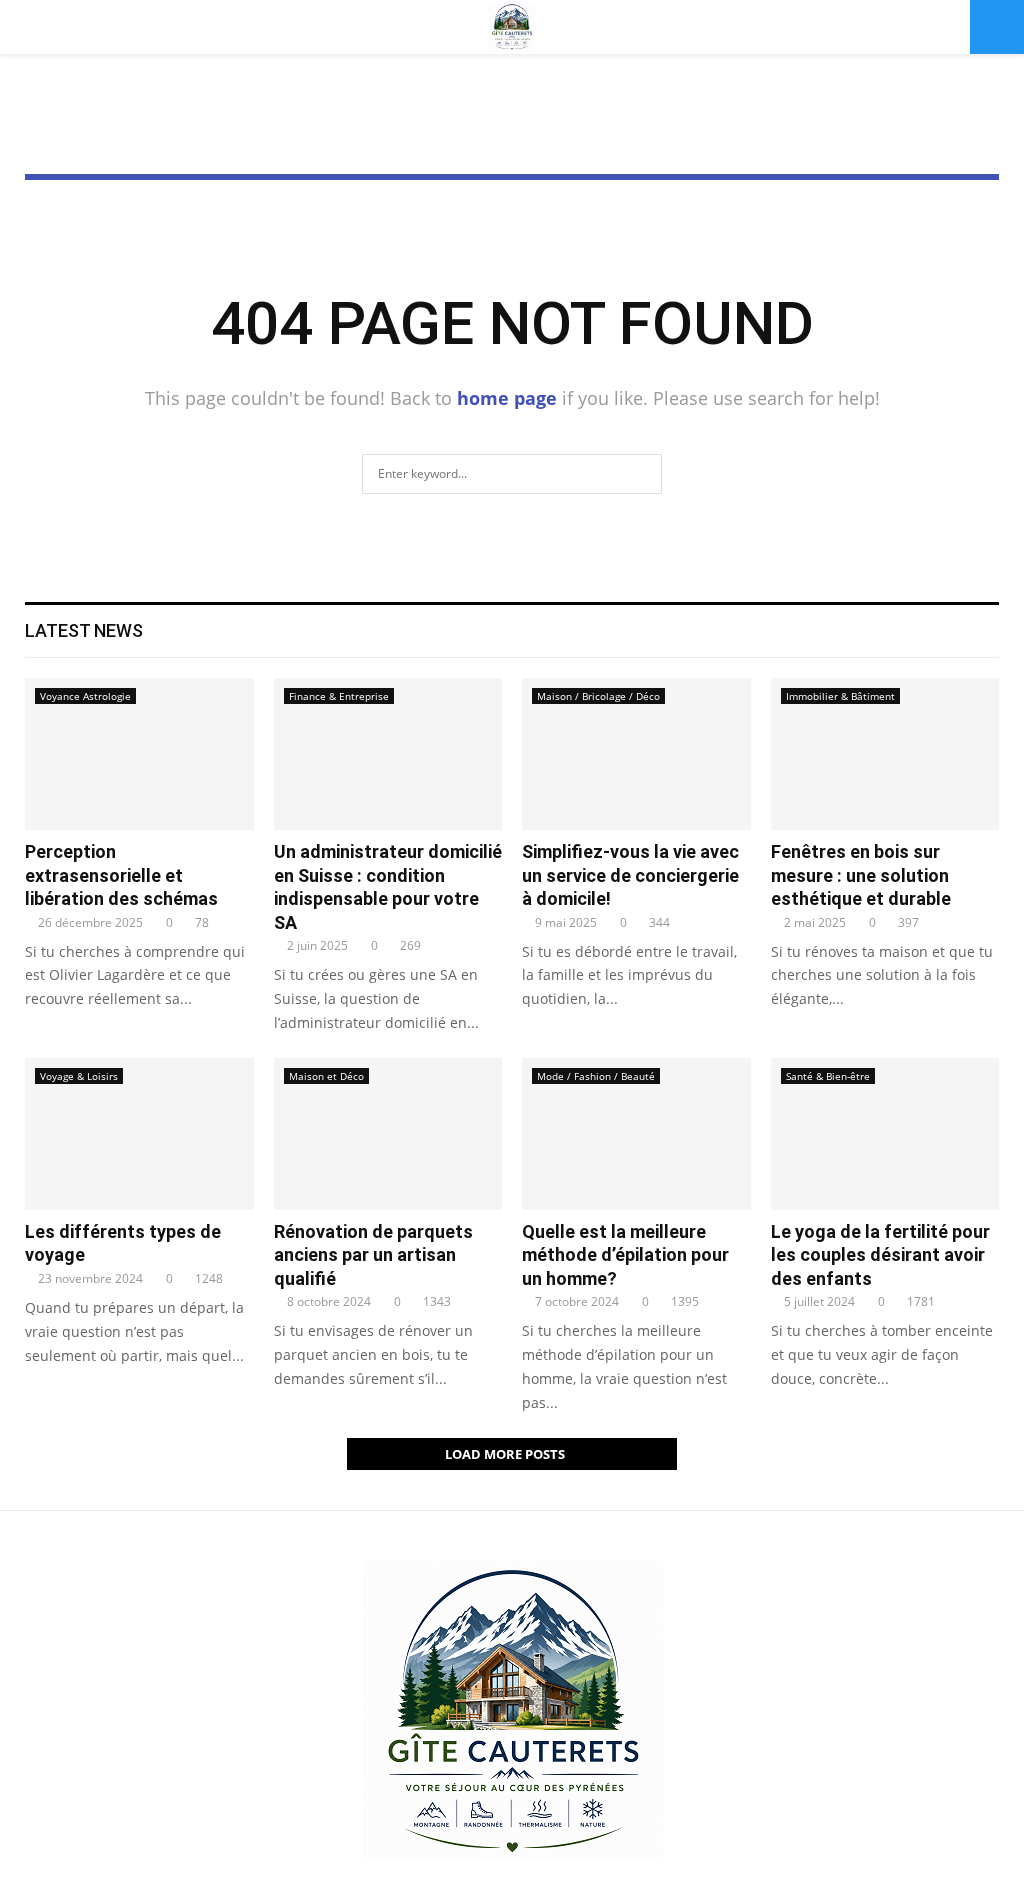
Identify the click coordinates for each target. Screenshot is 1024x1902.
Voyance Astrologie (85, 696)
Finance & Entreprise (339, 696)
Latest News (84, 630)
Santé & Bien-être (828, 1076)
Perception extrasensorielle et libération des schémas (121, 875)
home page (507, 398)
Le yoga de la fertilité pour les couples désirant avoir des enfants (880, 1255)
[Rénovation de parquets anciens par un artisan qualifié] (388, 1134)
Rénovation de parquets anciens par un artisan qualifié (373, 1255)
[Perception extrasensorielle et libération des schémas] (139, 754)
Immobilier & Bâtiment (840, 696)
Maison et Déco (326, 1076)
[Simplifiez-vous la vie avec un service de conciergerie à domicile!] (636, 754)
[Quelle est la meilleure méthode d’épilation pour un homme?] (636, 1134)
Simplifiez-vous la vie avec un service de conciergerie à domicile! (630, 875)
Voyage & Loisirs (79, 1076)
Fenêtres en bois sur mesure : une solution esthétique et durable (861, 875)
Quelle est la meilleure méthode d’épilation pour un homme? (625, 1255)
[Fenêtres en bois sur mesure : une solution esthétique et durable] (885, 754)
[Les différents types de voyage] (139, 1134)
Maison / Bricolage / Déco (598, 696)
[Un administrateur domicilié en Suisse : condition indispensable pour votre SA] (388, 754)
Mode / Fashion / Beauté (596, 1076)
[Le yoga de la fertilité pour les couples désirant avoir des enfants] (885, 1134)
